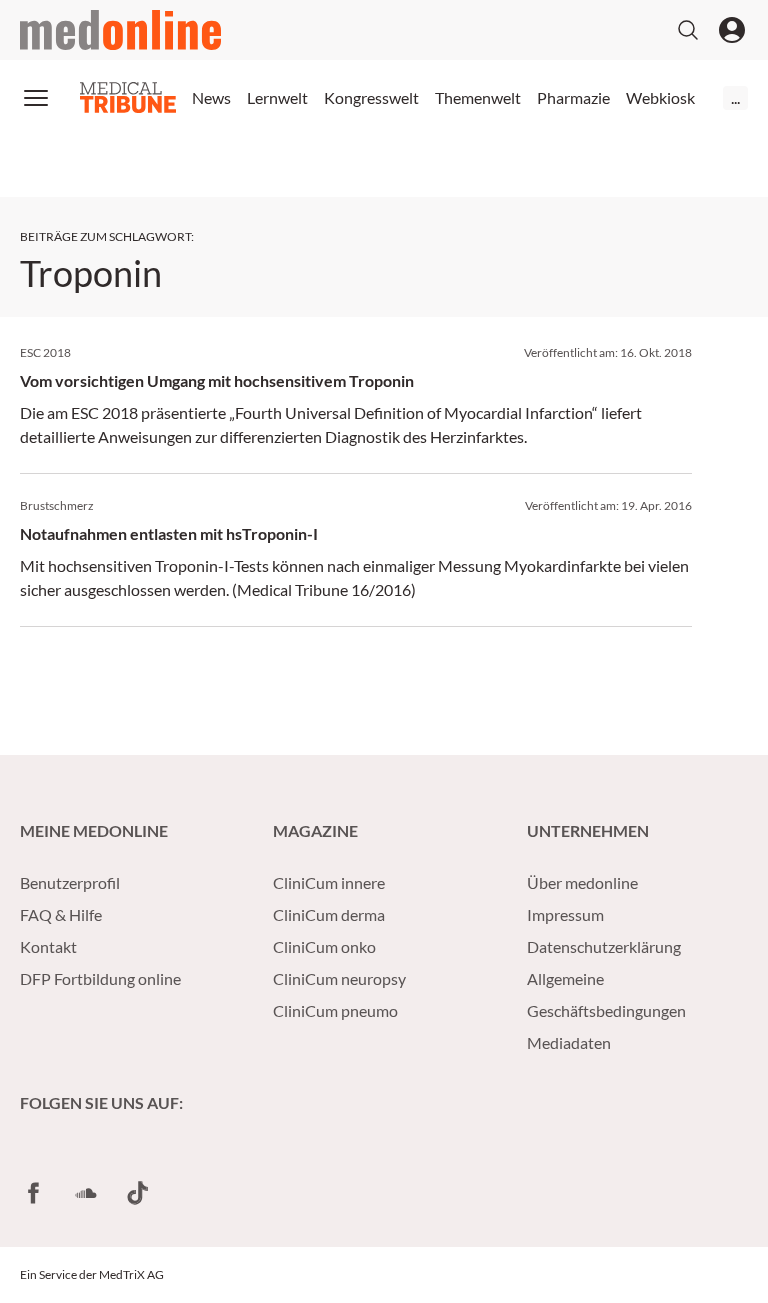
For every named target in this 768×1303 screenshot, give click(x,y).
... (735, 97)
